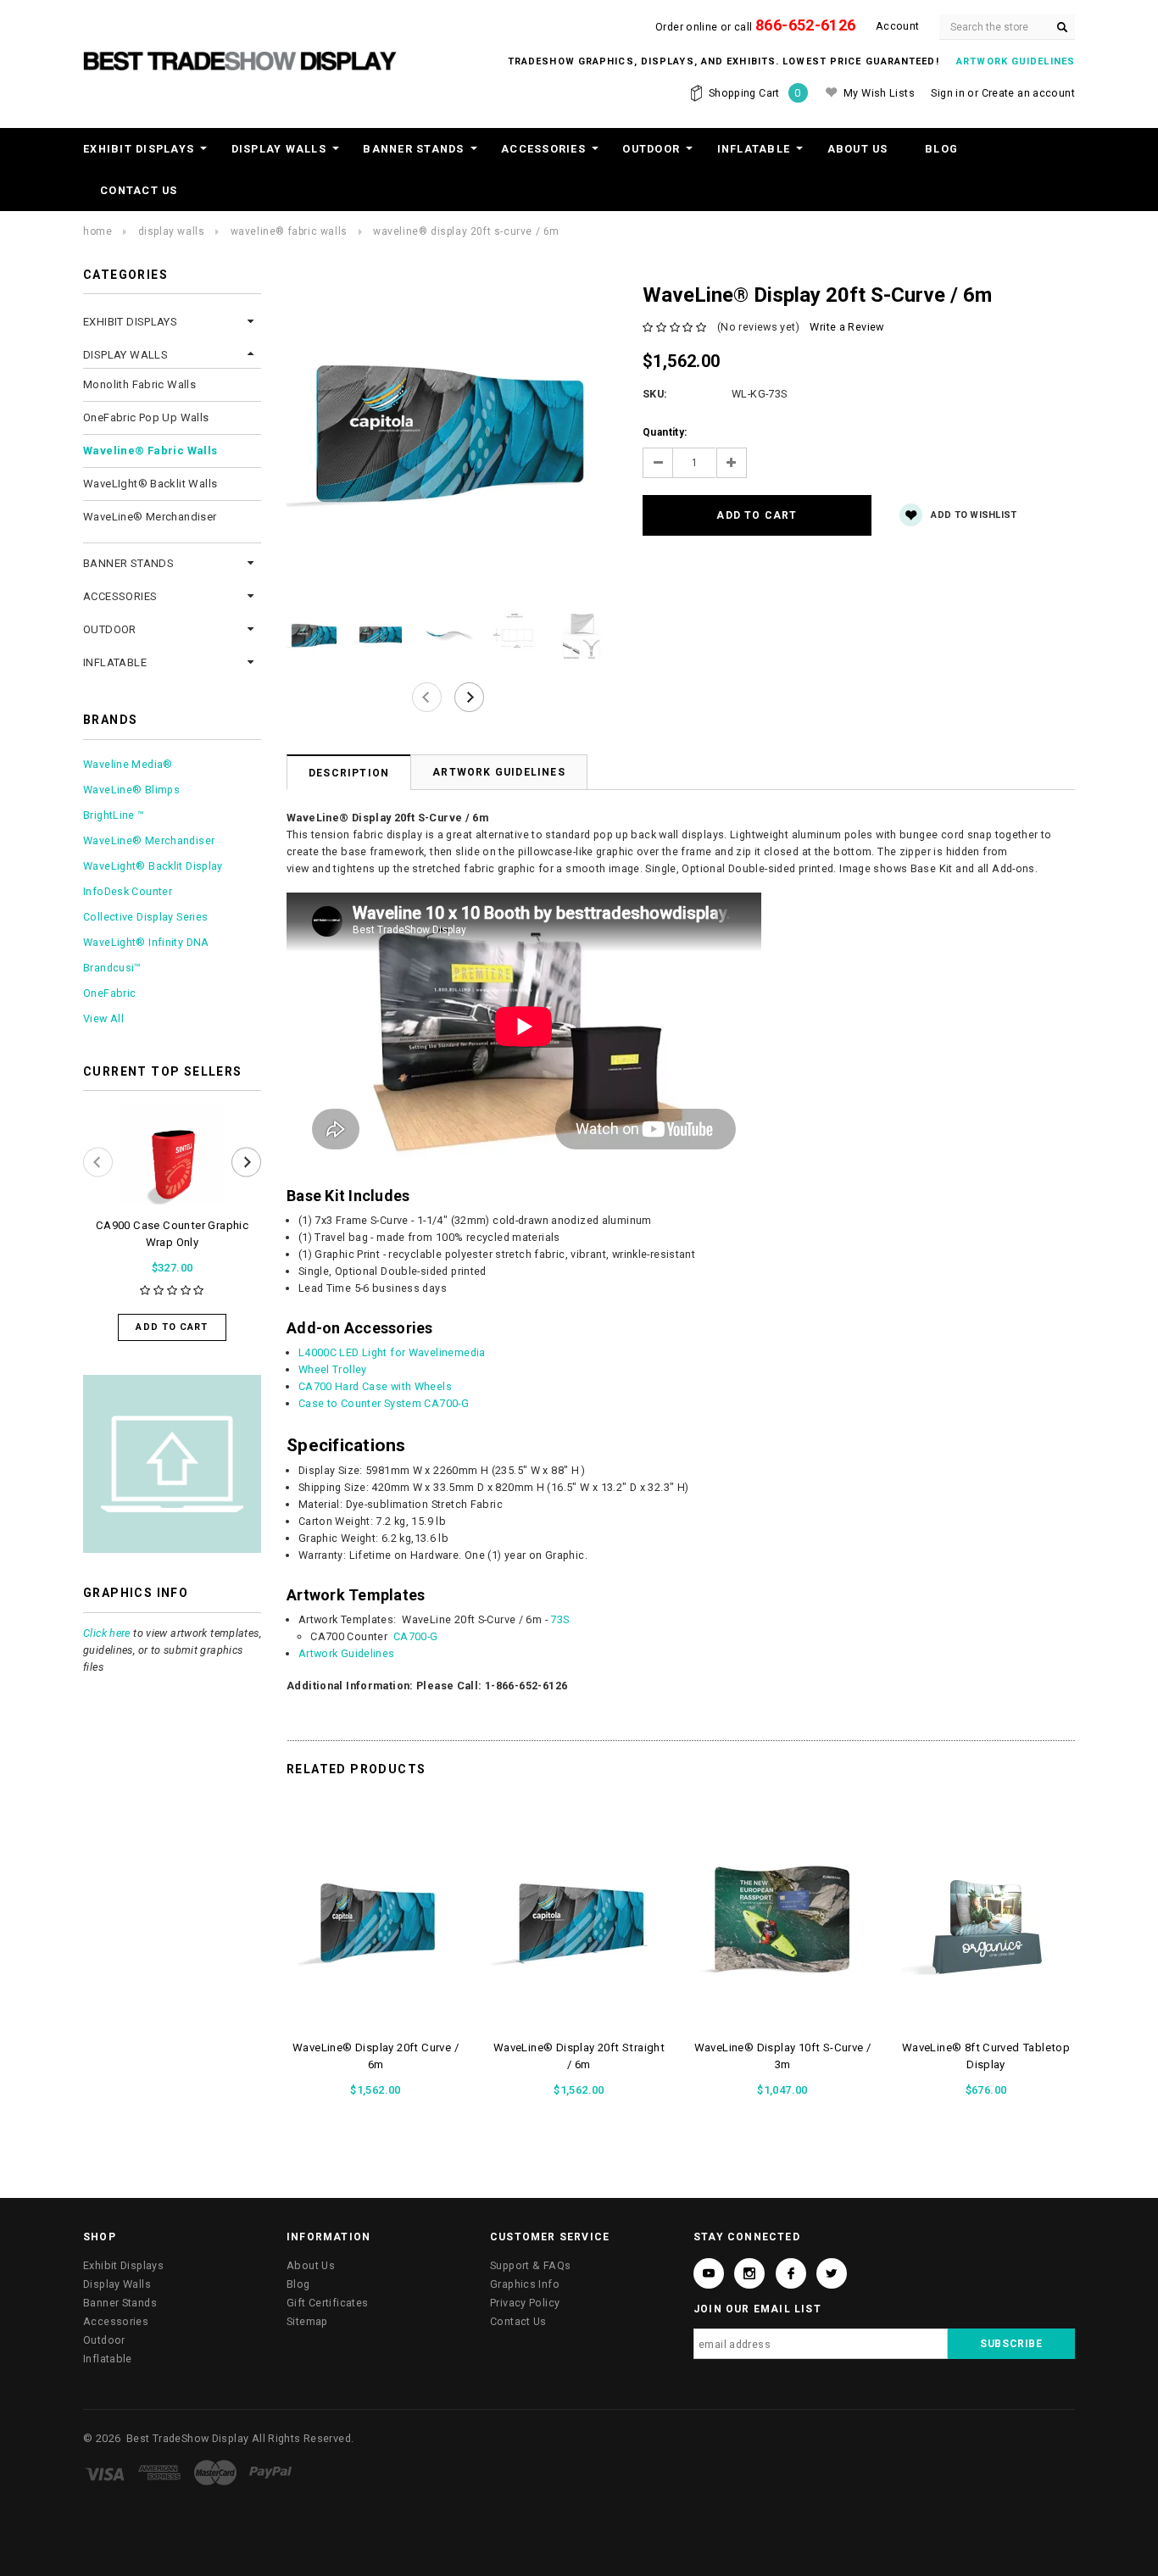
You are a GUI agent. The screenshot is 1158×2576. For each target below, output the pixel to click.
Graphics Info (525, 2284)
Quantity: (665, 432)
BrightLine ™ (114, 815)
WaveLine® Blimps (131, 790)
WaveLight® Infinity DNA (146, 942)
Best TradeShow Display (187, 2438)
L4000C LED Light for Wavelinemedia (392, 1352)
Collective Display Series (145, 917)
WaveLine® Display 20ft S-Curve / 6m (466, 231)
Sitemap (307, 2321)
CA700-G (416, 1636)
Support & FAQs (530, 2265)
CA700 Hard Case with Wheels (375, 1386)
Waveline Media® (128, 764)
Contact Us (139, 190)
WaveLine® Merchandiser (150, 517)
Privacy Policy (525, 2303)
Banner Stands (413, 149)
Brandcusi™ (112, 968)
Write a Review (846, 327)
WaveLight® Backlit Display (153, 866)
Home (97, 231)
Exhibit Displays (139, 149)
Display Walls (279, 149)
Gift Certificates (327, 2303)
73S (560, 1619)
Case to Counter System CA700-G (384, 1403)
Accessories (543, 149)
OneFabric (109, 993)
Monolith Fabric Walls (139, 384)
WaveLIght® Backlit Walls (150, 484)
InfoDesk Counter (128, 891)
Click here (107, 1633)
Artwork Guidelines (499, 772)
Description (349, 773)
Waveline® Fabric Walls (289, 231)
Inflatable (754, 149)
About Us (858, 149)
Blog (941, 149)
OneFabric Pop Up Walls (146, 417)
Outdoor (651, 149)
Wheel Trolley (333, 1369)
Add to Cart (172, 1327)
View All (103, 1018)
